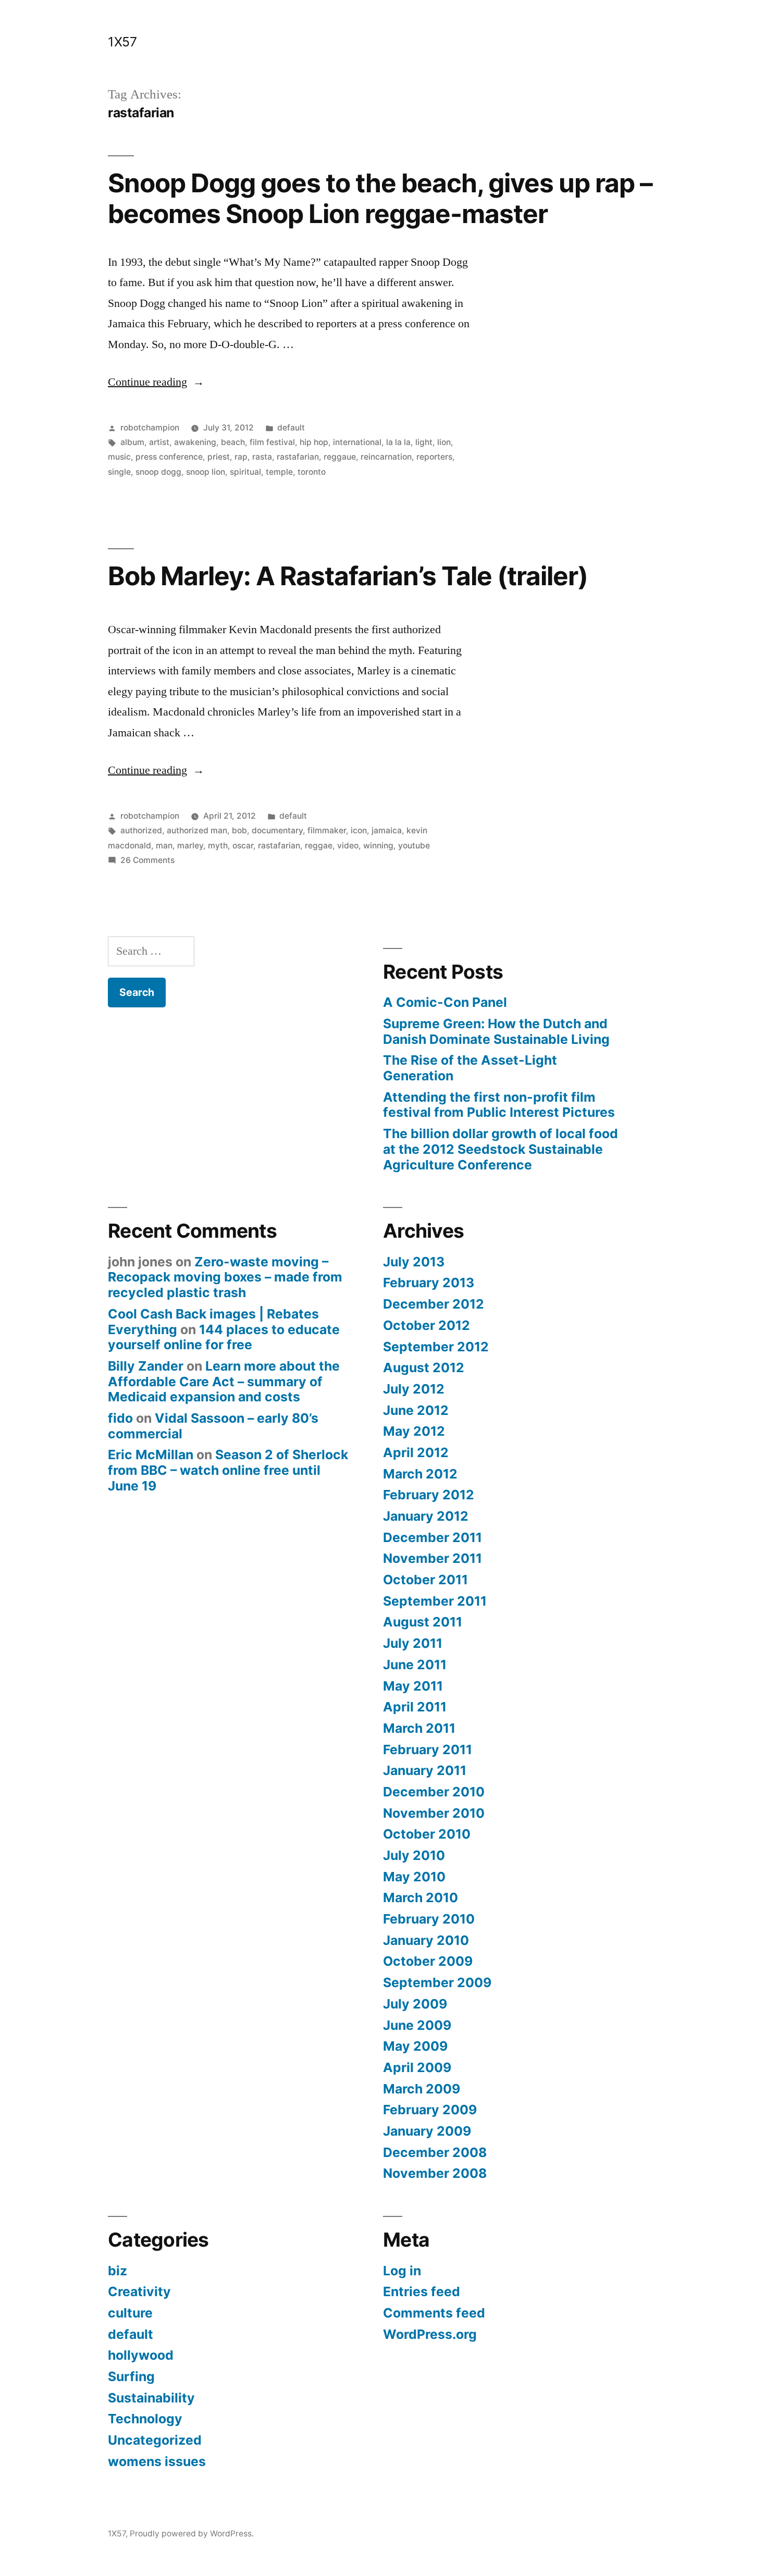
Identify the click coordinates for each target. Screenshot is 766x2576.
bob (239, 830)
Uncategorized (155, 2440)
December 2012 (434, 1304)
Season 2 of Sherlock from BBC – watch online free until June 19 (228, 1470)
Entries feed (422, 2291)
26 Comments (147, 860)
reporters (434, 457)
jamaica (387, 830)
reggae (319, 846)
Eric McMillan (151, 1455)
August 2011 (423, 1622)
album (132, 442)
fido (120, 1418)
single (119, 472)
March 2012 (420, 1474)
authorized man (197, 830)
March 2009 (422, 2089)
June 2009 (417, 2025)
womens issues (157, 2461)
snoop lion (206, 472)
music (119, 457)
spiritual (245, 472)
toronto (312, 472)
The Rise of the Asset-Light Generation (470, 1068)
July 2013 (414, 1262)
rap (241, 457)
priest (219, 457)
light (424, 442)
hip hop (314, 442)
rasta (262, 457)
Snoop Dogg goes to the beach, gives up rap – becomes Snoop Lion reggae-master (380, 198)
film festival (272, 442)
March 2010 (421, 1897)
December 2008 (435, 2152)
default (291, 428)
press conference (169, 457)
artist (159, 442)
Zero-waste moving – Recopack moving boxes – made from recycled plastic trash (225, 1277)
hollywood (141, 2355)
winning (378, 846)
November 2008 (435, 2173)
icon (359, 830)
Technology (145, 2419)
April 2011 (415, 1707)
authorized (141, 830)
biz (118, 2271)
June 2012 (416, 1410)
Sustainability (151, 2398)
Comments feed (434, 2313)
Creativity (139, 2291)
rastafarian (298, 457)
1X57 (122, 42)
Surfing (131, 2376)
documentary (277, 830)
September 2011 (435, 1601)
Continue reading (156, 382)
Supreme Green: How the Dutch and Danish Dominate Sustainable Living (496, 1031)
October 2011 (425, 1580)
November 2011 (433, 1558)
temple (279, 472)
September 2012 (436, 1347)
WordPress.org (430, 2334)
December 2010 (434, 1792)
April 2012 (416, 1452)
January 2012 (426, 1516)
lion (444, 442)
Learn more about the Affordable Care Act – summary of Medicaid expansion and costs (224, 1381)
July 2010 (414, 1855)
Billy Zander (146, 1366)
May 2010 (414, 1877)
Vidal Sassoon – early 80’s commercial (213, 1426)
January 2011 (425, 1770)
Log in (402, 2271)
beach (233, 442)
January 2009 (427, 2131)
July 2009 (415, 2004)
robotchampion (150, 428)
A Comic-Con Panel (445, 1002)
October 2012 (427, 1325)
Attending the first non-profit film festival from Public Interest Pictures (499, 1105)
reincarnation (386, 457)
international (357, 442)
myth (218, 846)
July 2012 (414, 1389)
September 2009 (437, 1982)
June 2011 (415, 1665)
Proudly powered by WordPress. (192, 2534)
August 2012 (424, 1367)
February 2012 (429, 1495)
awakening (195, 442)
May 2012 (414, 1431)
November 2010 (434, 1813)
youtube (414, 846)
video (348, 846)
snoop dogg (158, 472)
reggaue (340, 457)
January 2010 (426, 1940)
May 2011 (413, 1686)
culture (130, 2313)
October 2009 (428, 1961)
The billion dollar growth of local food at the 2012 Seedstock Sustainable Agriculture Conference (501, 1149)
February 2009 (430, 2110)
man (164, 846)
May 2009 (415, 2046)
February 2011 (428, 1749)
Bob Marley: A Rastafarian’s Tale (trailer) (348, 576)
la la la (398, 442)
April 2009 (417, 2067)
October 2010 (427, 1834)
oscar (243, 846)
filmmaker (327, 830)
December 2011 (433, 1537)
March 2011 (419, 1728)
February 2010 (429, 1919)
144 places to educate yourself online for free (224, 1337)
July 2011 (413, 1643)
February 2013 (429, 1283)
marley (190, 846)
